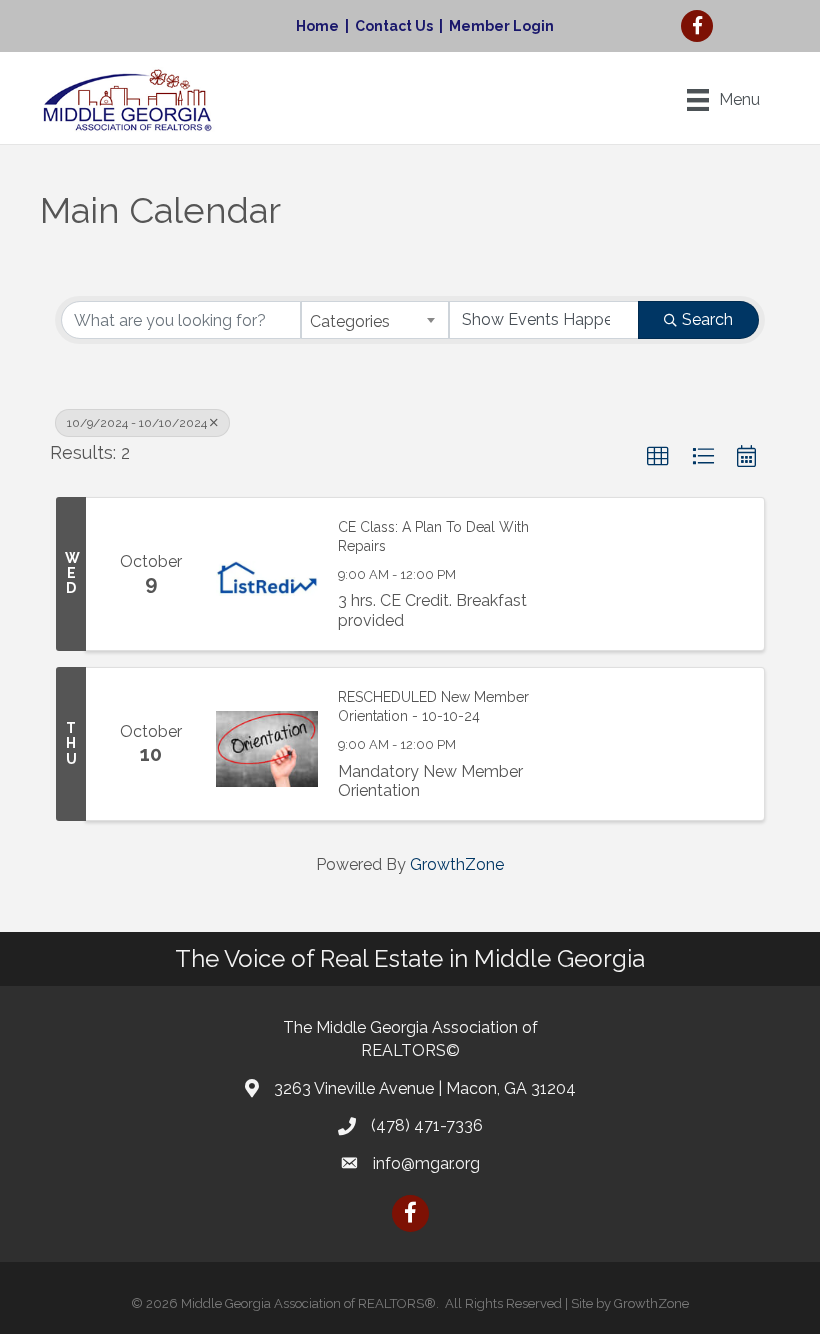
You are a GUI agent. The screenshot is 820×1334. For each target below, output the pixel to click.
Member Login (501, 26)
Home (317, 26)
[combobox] (375, 320)
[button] (658, 457)
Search (707, 319)
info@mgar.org (426, 1163)
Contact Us (394, 26)
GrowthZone (457, 864)
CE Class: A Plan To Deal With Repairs (433, 537)
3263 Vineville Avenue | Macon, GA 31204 (425, 1088)
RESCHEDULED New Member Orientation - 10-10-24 (433, 707)
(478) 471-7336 (427, 1125)
